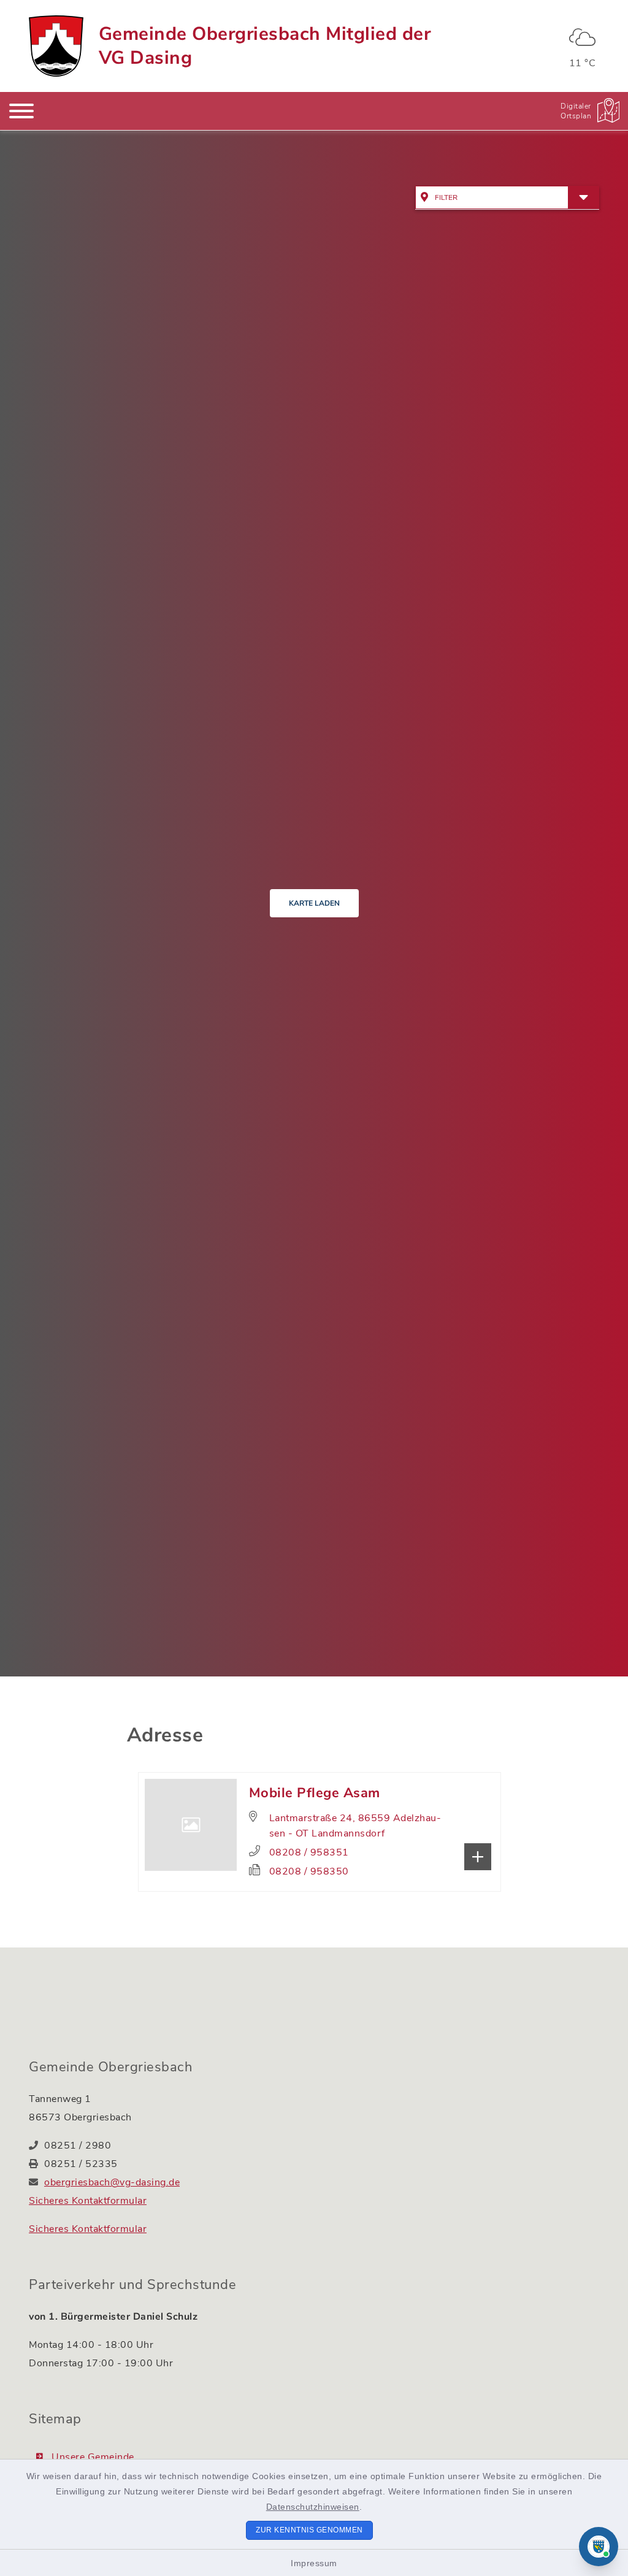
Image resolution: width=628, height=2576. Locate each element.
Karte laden (314, 903)
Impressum (314, 2563)
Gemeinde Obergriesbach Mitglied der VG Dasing (265, 46)
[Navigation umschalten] (21, 111)
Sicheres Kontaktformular (88, 2201)
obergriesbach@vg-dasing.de (112, 2182)
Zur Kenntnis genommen (309, 2530)
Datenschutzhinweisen (313, 2507)
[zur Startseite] (56, 46)
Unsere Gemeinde (93, 2457)
